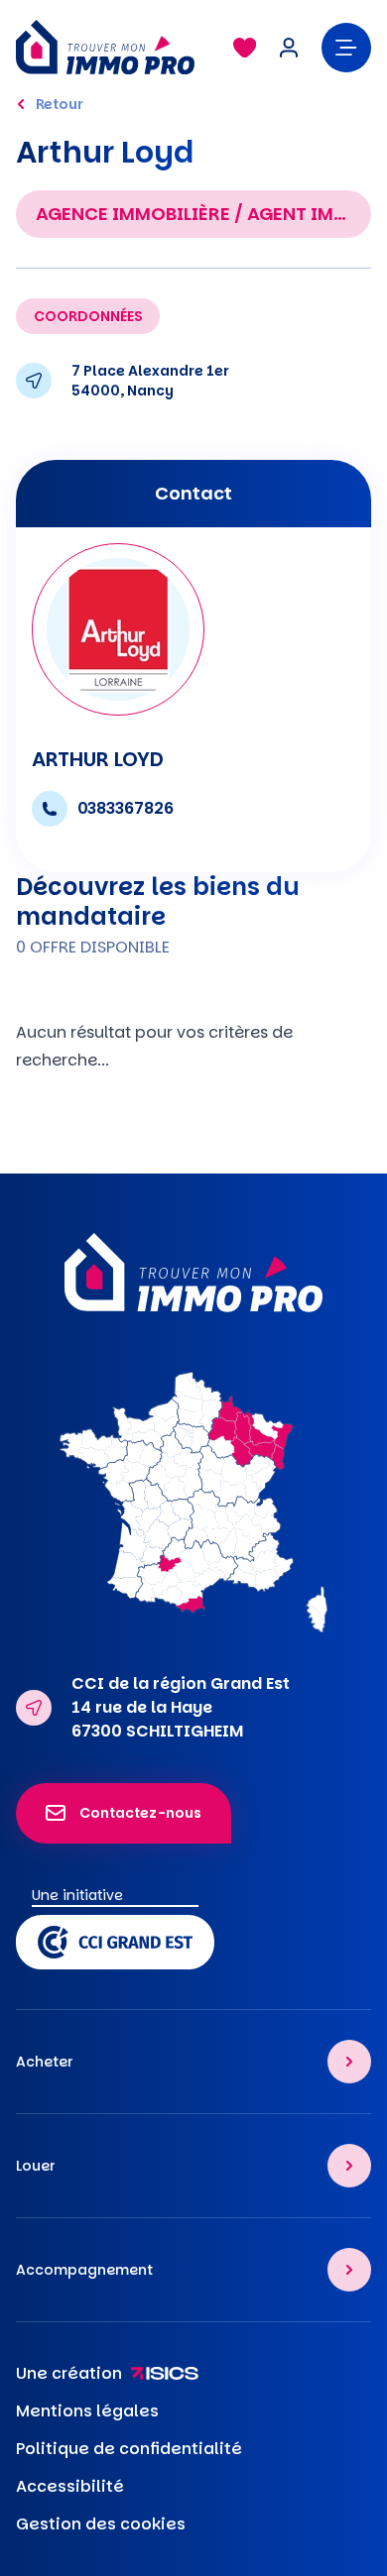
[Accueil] (115, 47)
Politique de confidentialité (129, 2449)
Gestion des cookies (101, 2524)
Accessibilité (70, 2486)
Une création (69, 2373)
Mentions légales (87, 2411)
